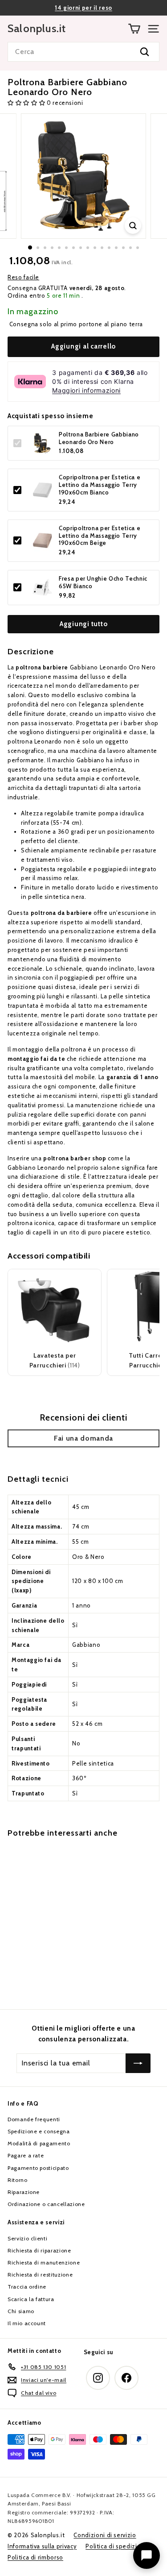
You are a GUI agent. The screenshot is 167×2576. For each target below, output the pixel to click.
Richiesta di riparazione (39, 2250)
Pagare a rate (26, 2155)
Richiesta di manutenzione (44, 2262)
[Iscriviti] (138, 2063)
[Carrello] (134, 29)
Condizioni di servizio (105, 2535)
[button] (27, 103)
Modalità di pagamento (39, 2143)
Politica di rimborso (35, 2557)
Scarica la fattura (31, 2299)
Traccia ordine (27, 2287)
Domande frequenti (34, 2119)
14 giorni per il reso (83, 8)
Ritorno (18, 2180)
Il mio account (27, 2323)
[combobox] (83, 52)
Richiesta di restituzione (40, 2275)
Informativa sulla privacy (42, 2546)
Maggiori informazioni (86, 390)
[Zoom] (133, 226)
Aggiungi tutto (84, 624)
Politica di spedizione (117, 2546)
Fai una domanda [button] (83, 1438)
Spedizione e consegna (39, 2131)
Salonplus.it (37, 29)
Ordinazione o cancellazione (46, 2204)
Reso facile (23, 277)
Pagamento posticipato (38, 2168)
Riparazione (24, 2192)
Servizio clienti (27, 2238)
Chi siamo (21, 2311)
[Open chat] (147, 2555)
